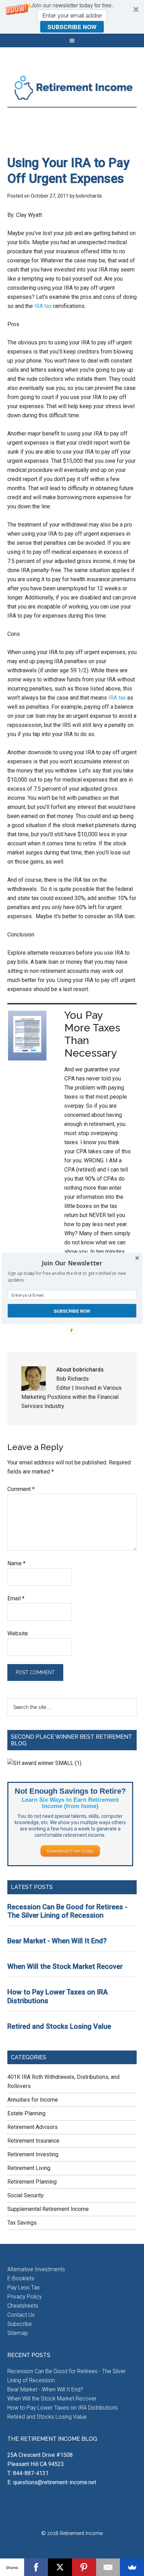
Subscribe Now (72, 1310)
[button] (72, 1263)
